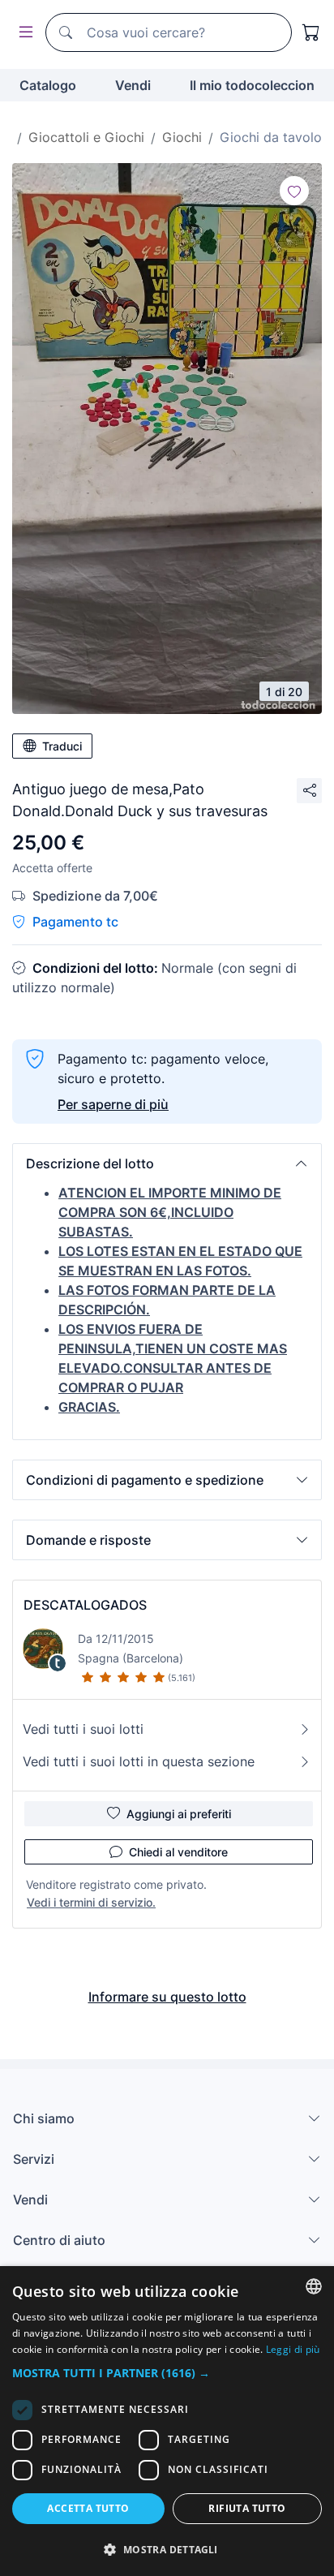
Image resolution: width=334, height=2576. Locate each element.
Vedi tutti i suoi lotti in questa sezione (139, 1761)
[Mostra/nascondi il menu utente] (23, 33)
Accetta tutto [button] (88, 2508)
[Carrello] (311, 32)
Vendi (133, 85)
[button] (167, 1163)
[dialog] (167, 2421)
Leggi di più (293, 2349)
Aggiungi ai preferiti (179, 1814)
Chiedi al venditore (178, 1852)
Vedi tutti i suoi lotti (83, 1729)
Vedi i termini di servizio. (91, 1902)
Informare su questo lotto (167, 1997)
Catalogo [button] (48, 85)
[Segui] (294, 191)
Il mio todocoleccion (252, 85)
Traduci (62, 746)
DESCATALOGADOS (85, 1605)
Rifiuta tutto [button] (247, 2508)
